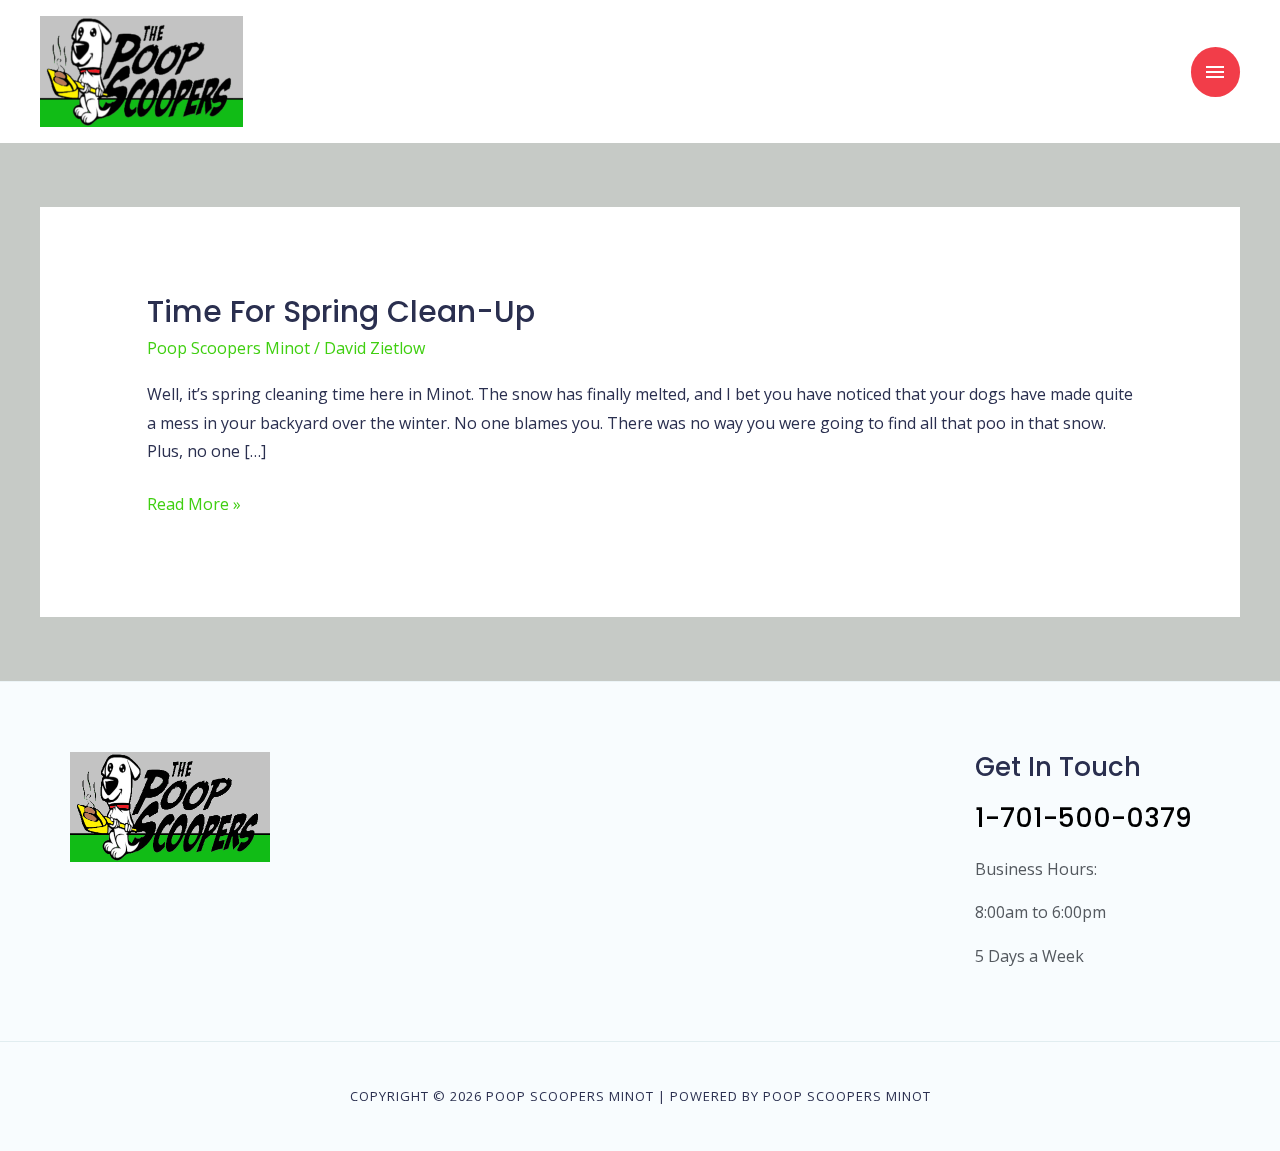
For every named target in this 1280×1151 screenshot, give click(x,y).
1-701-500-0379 (1083, 818)
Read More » (194, 502)
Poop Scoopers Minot (228, 348)
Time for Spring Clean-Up (341, 311)
